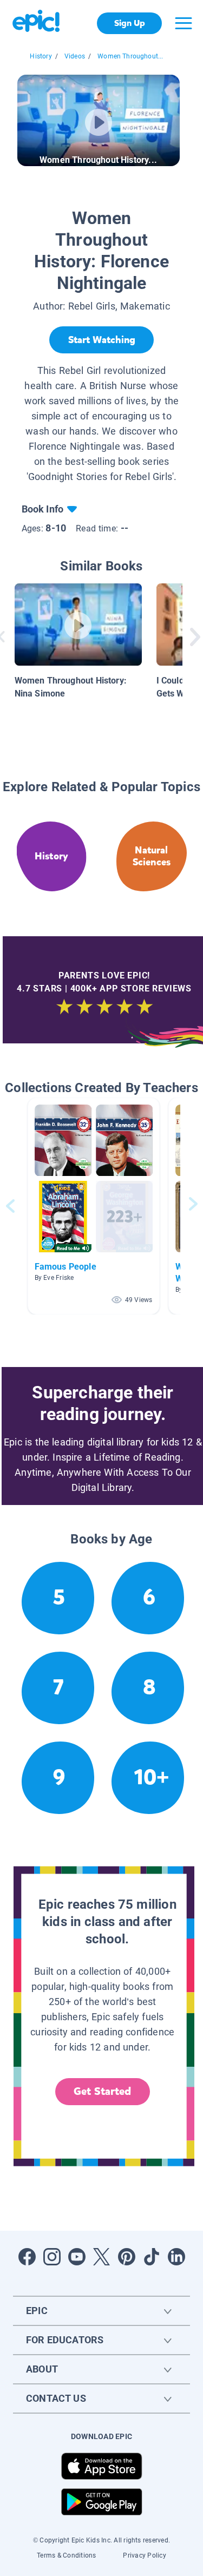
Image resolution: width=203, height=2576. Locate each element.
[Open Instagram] (52, 2257)
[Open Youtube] (77, 2257)
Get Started (102, 2091)
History (41, 56)
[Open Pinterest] (127, 2257)
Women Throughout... (130, 56)
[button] (94, 1206)
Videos (75, 56)
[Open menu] (184, 23)
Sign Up (130, 23)
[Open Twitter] (102, 2257)
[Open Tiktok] (152, 2257)
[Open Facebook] (27, 2257)
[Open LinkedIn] (176, 2257)
